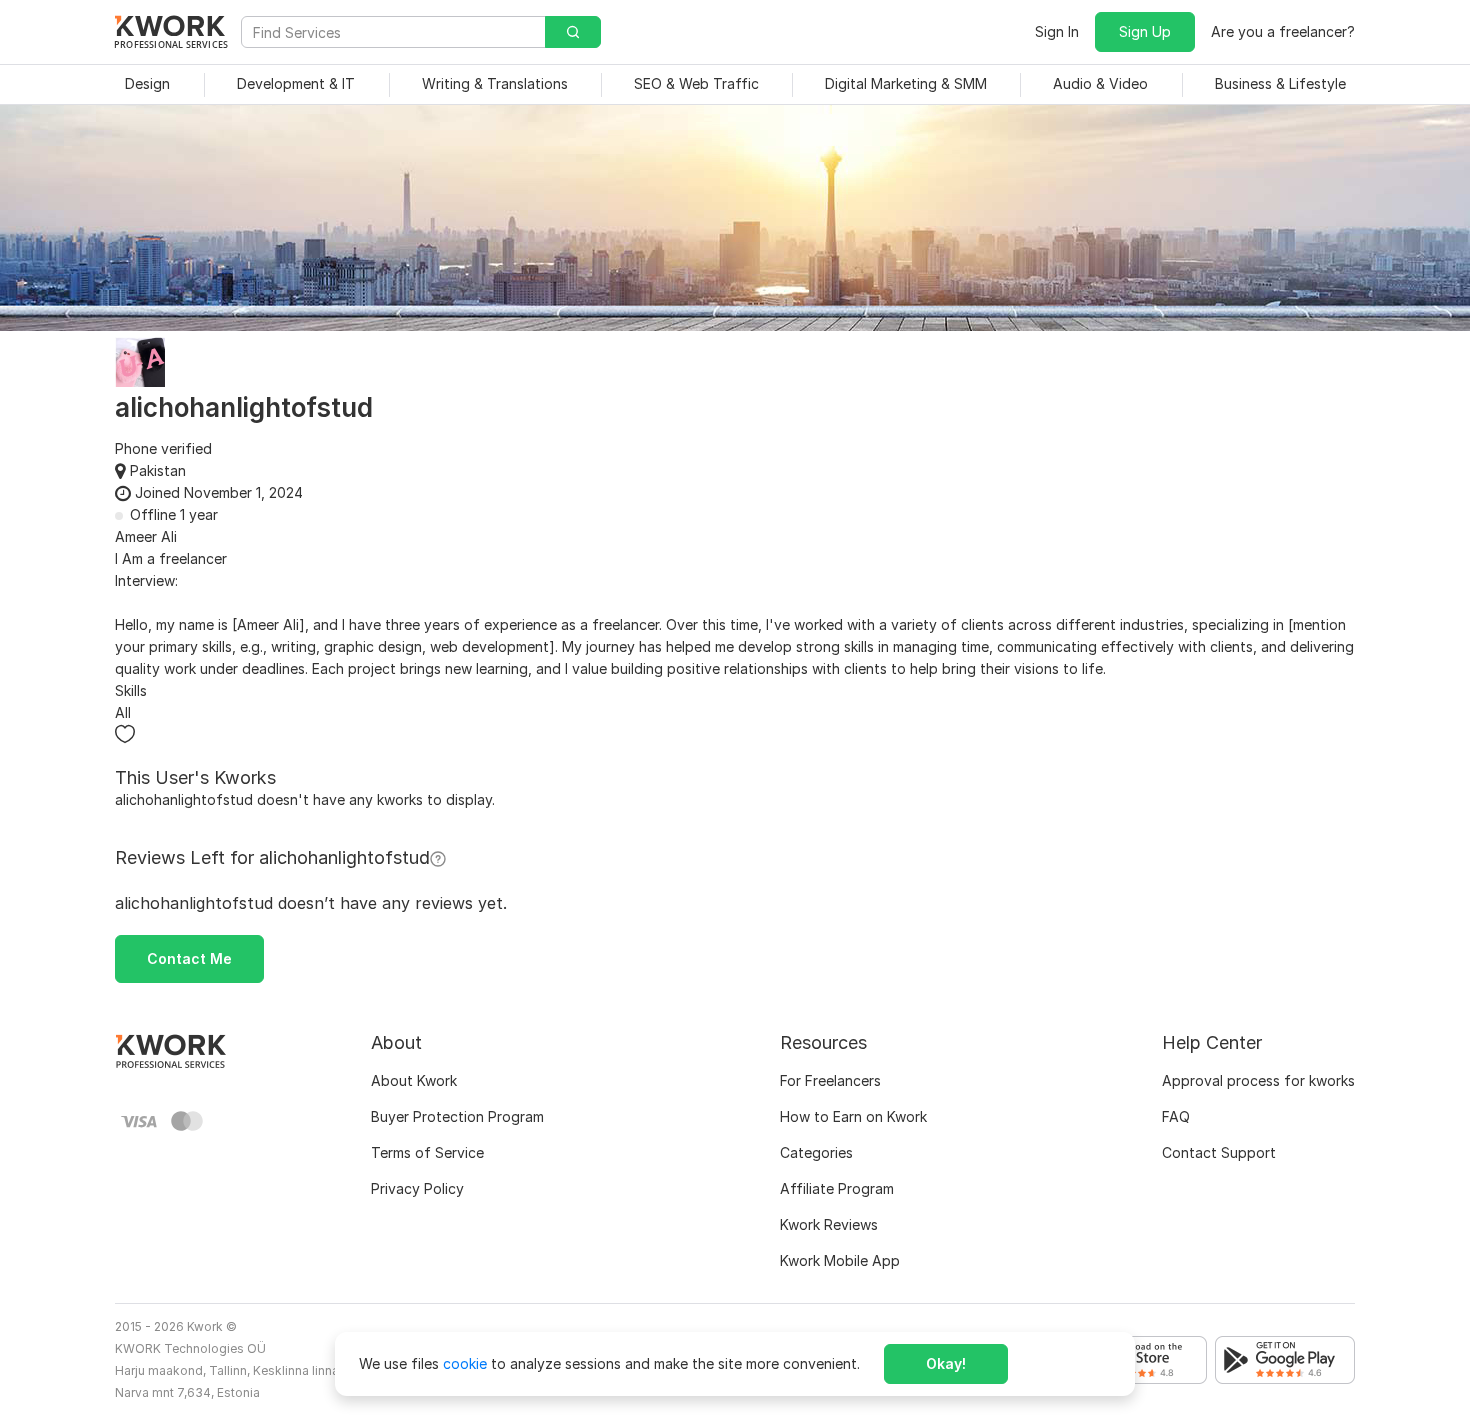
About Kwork (414, 1080)
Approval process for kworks (1258, 1080)
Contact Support (1219, 1152)
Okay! (946, 1363)
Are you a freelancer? (1283, 31)
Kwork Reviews (829, 1224)
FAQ (1176, 1116)
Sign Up (1145, 31)
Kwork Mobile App (840, 1260)
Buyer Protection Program (457, 1116)
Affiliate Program (837, 1188)
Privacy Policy (417, 1188)
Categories (816, 1152)
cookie (465, 1363)
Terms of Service (427, 1152)
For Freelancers (830, 1080)
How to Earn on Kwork (853, 1116)
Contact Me (189, 958)
